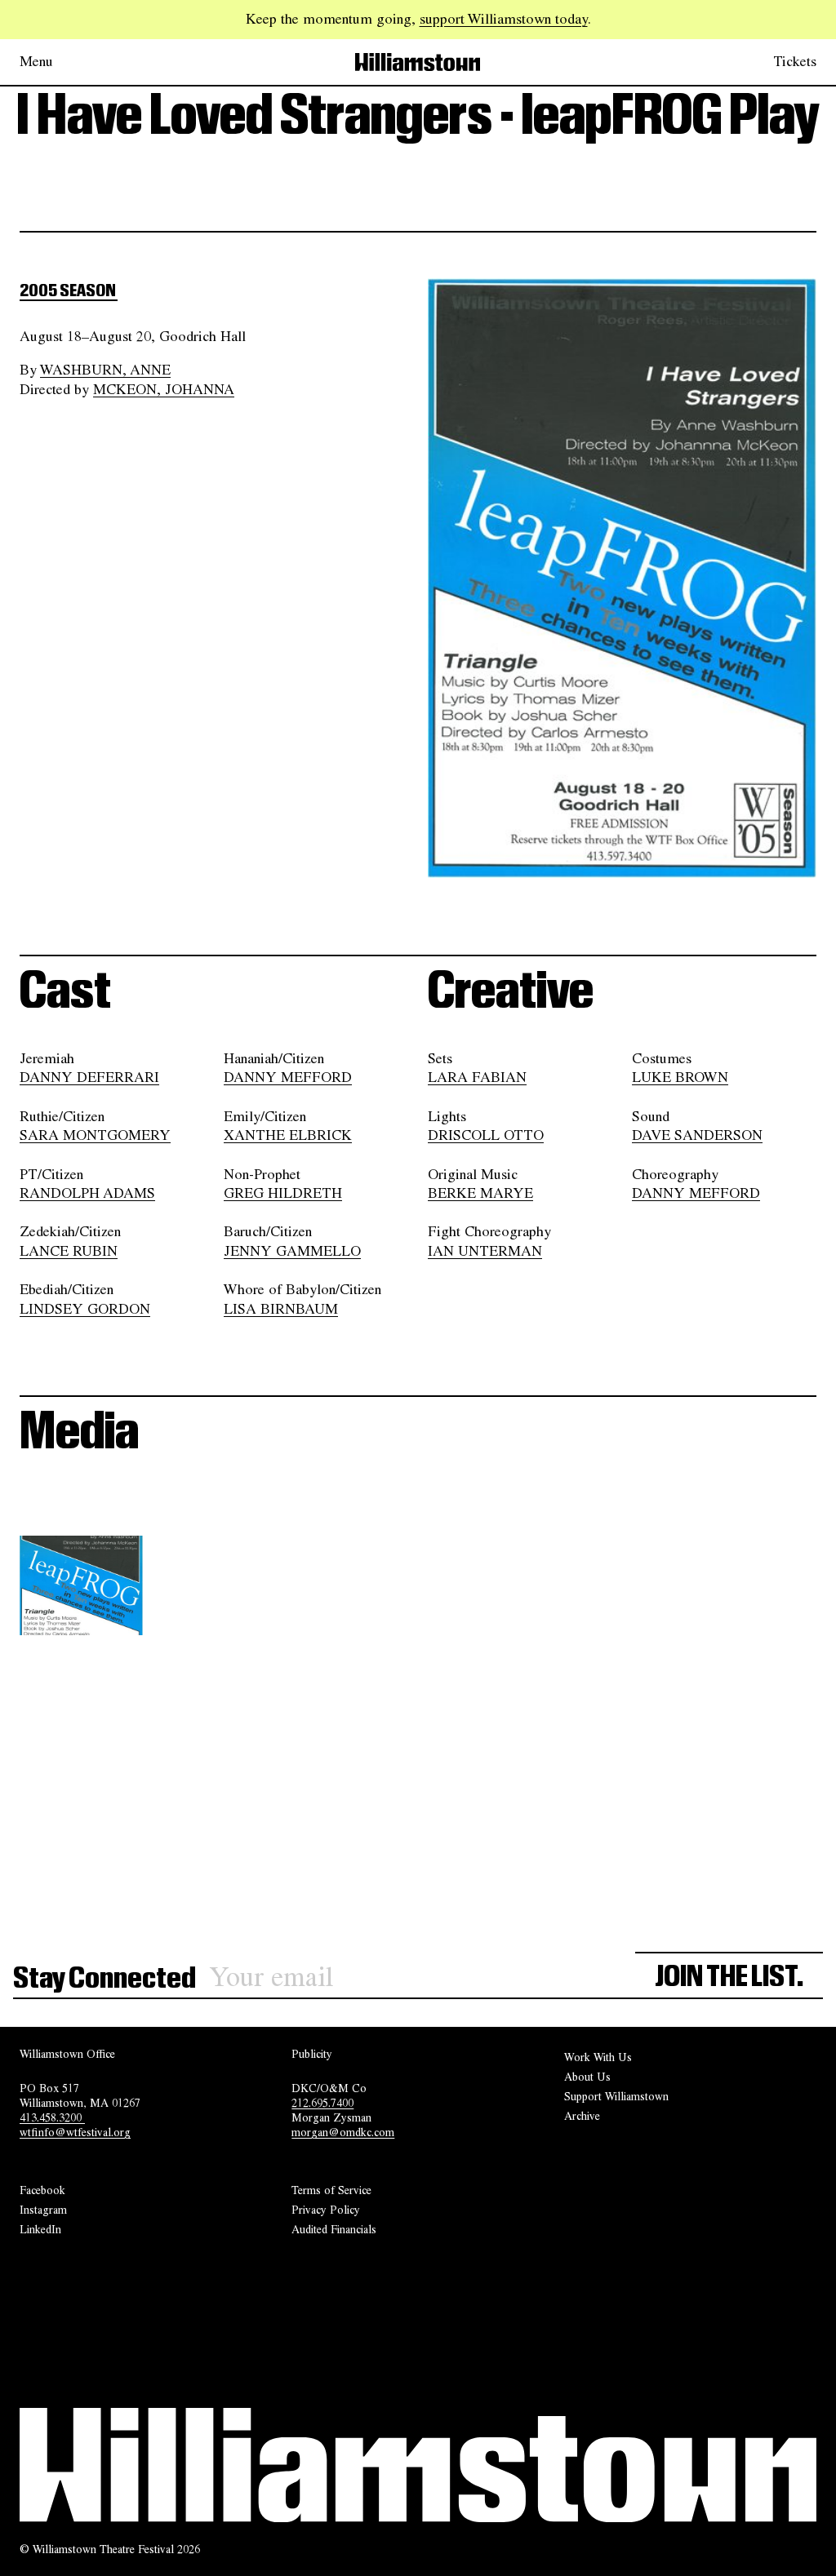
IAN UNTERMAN (485, 1250)
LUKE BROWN (680, 1077)
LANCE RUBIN (69, 1250)
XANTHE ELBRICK (288, 1135)
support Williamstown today (504, 19)
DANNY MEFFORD (288, 1077)
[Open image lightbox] (130, 1612)
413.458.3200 (52, 2117)
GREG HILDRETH (283, 1193)
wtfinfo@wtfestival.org (75, 2132)
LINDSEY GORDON (85, 1308)
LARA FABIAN (477, 1077)
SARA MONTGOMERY (95, 1135)
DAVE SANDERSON (697, 1135)
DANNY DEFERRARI (89, 1077)
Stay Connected (104, 1978)
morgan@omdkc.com (343, 2132)
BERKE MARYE (480, 1193)
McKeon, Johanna (164, 388)
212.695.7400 (322, 2103)
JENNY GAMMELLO (292, 1250)
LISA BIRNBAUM (281, 1308)
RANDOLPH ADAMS (87, 1193)
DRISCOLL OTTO (486, 1135)
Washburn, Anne (105, 370)
